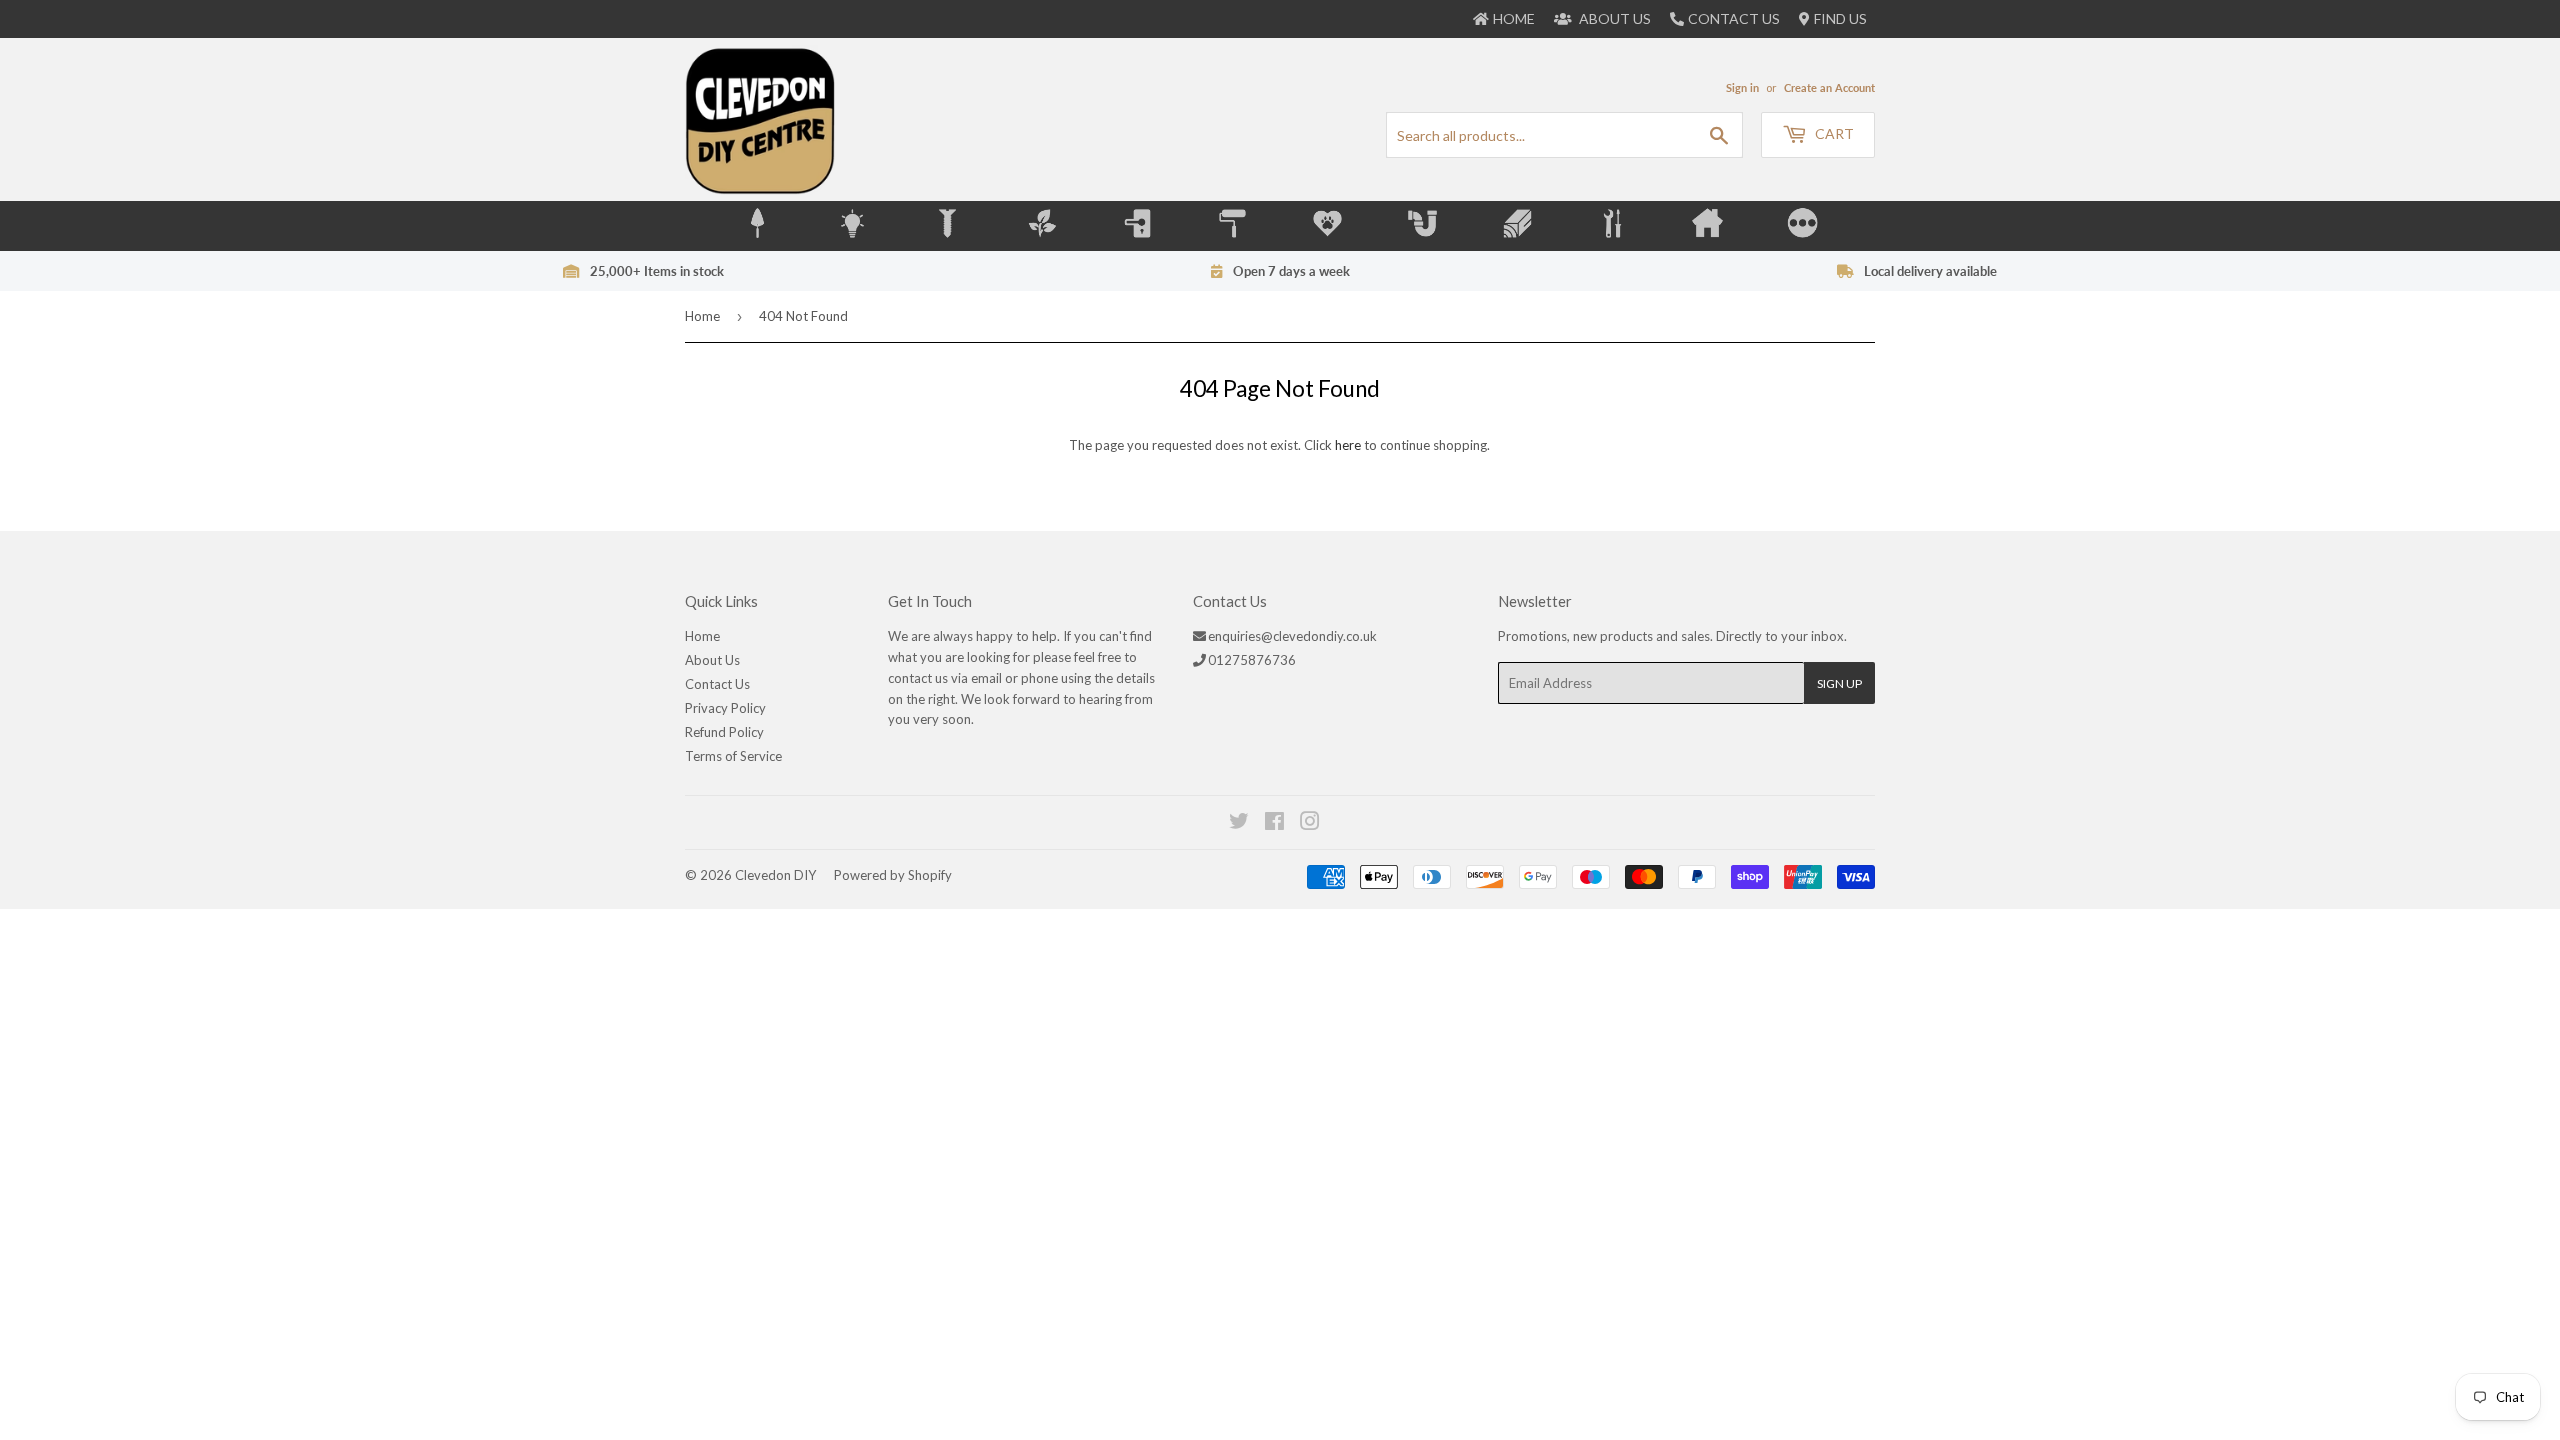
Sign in (1742, 87)
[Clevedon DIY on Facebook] (1275, 824)
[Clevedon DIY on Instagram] (1311, 824)
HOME (1514, 18)
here (1348, 445)
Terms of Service (733, 756)
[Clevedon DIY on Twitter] (1240, 824)
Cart (1833, 133)
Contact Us (1734, 18)
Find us (1840, 18)
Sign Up (1839, 683)
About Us (712, 660)
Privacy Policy (725, 708)
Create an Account (1829, 87)
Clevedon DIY (775, 875)
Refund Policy (724, 732)
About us (1613, 18)
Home (702, 316)
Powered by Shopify (893, 875)
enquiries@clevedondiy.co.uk (1292, 636)
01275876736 (1252, 660)
